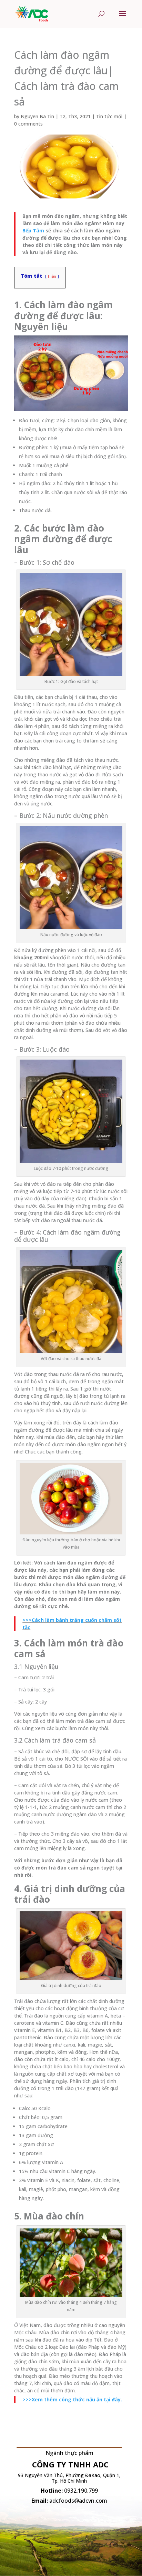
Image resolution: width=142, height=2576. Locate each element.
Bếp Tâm (33, 230)
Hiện (52, 276)
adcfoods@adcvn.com (78, 2501)
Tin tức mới (109, 116)
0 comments (28, 124)
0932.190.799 (81, 2491)
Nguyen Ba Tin (37, 116)
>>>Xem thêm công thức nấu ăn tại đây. (72, 2399)
